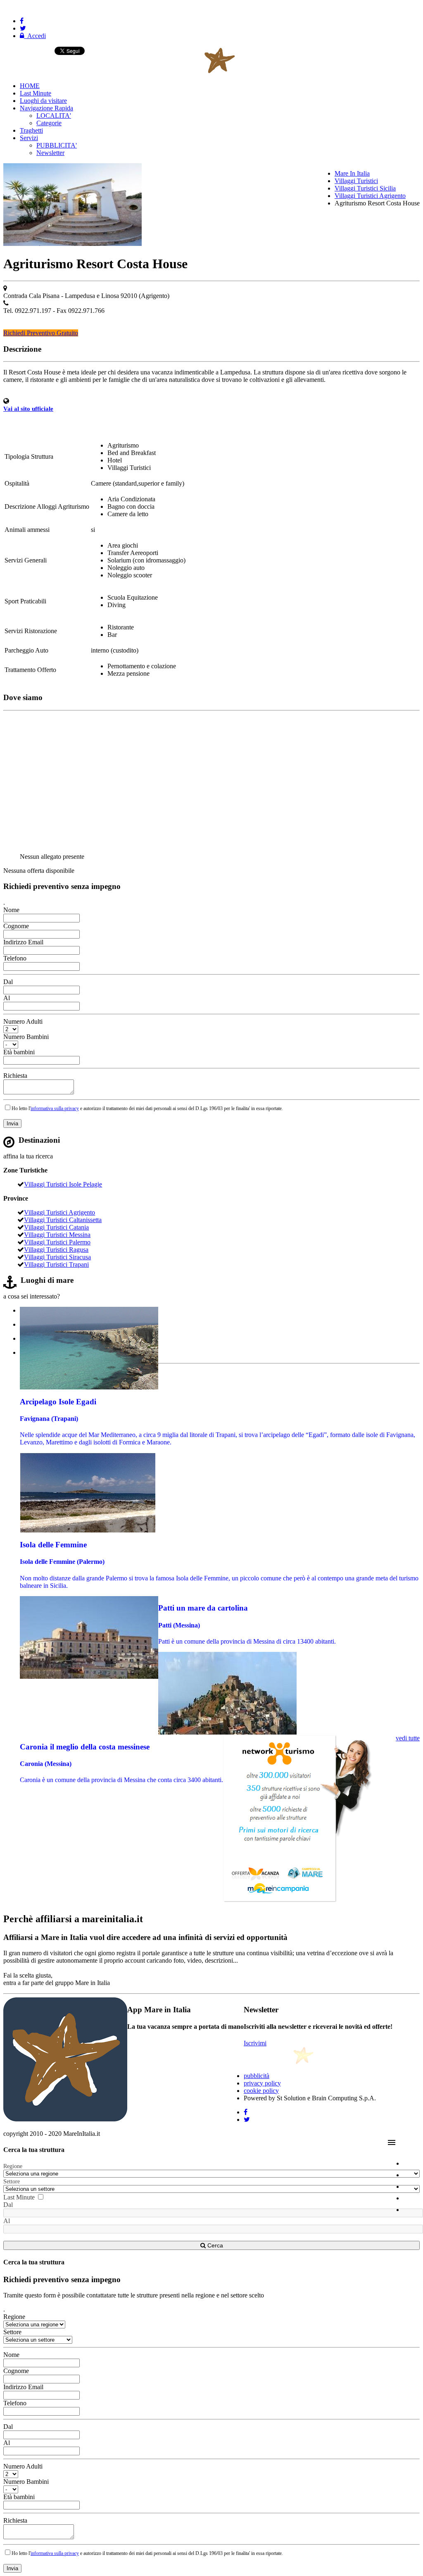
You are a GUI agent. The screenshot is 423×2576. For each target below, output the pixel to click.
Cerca (214, 2245)
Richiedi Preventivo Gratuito (41, 333)
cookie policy (261, 2091)
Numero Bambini (26, 1037)
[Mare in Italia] (163, 72)
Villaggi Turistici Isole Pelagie (63, 1184)
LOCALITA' (54, 116)
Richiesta (15, 1076)
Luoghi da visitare (43, 101)
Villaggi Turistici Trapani (56, 1264)
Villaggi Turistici (356, 181)
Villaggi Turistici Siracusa (57, 1257)
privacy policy (262, 2083)
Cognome (16, 926)
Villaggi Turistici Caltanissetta (63, 1220)
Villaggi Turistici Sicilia (365, 188)
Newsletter (50, 153)
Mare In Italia (352, 173)
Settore (12, 2182)
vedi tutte (408, 1738)
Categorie (49, 123)
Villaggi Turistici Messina (57, 1235)
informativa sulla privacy (55, 1108)
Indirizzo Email (23, 942)
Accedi (35, 36)
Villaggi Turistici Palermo (57, 1242)
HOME (30, 86)
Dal (8, 982)
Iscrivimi (255, 2043)
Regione (13, 2166)
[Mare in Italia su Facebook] (22, 21)
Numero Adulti (23, 1021)
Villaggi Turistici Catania (56, 1227)
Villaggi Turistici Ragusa (56, 1250)
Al (7, 998)
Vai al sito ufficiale (28, 409)
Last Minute (36, 93)
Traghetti (31, 130)
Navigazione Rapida (46, 108)
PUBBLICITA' (57, 145)
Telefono (15, 958)
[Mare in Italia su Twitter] (23, 28)
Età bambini (19, 1052)
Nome (11, 910)
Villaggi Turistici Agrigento (370, 196)
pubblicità (257, 2076)
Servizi (29, 138)
